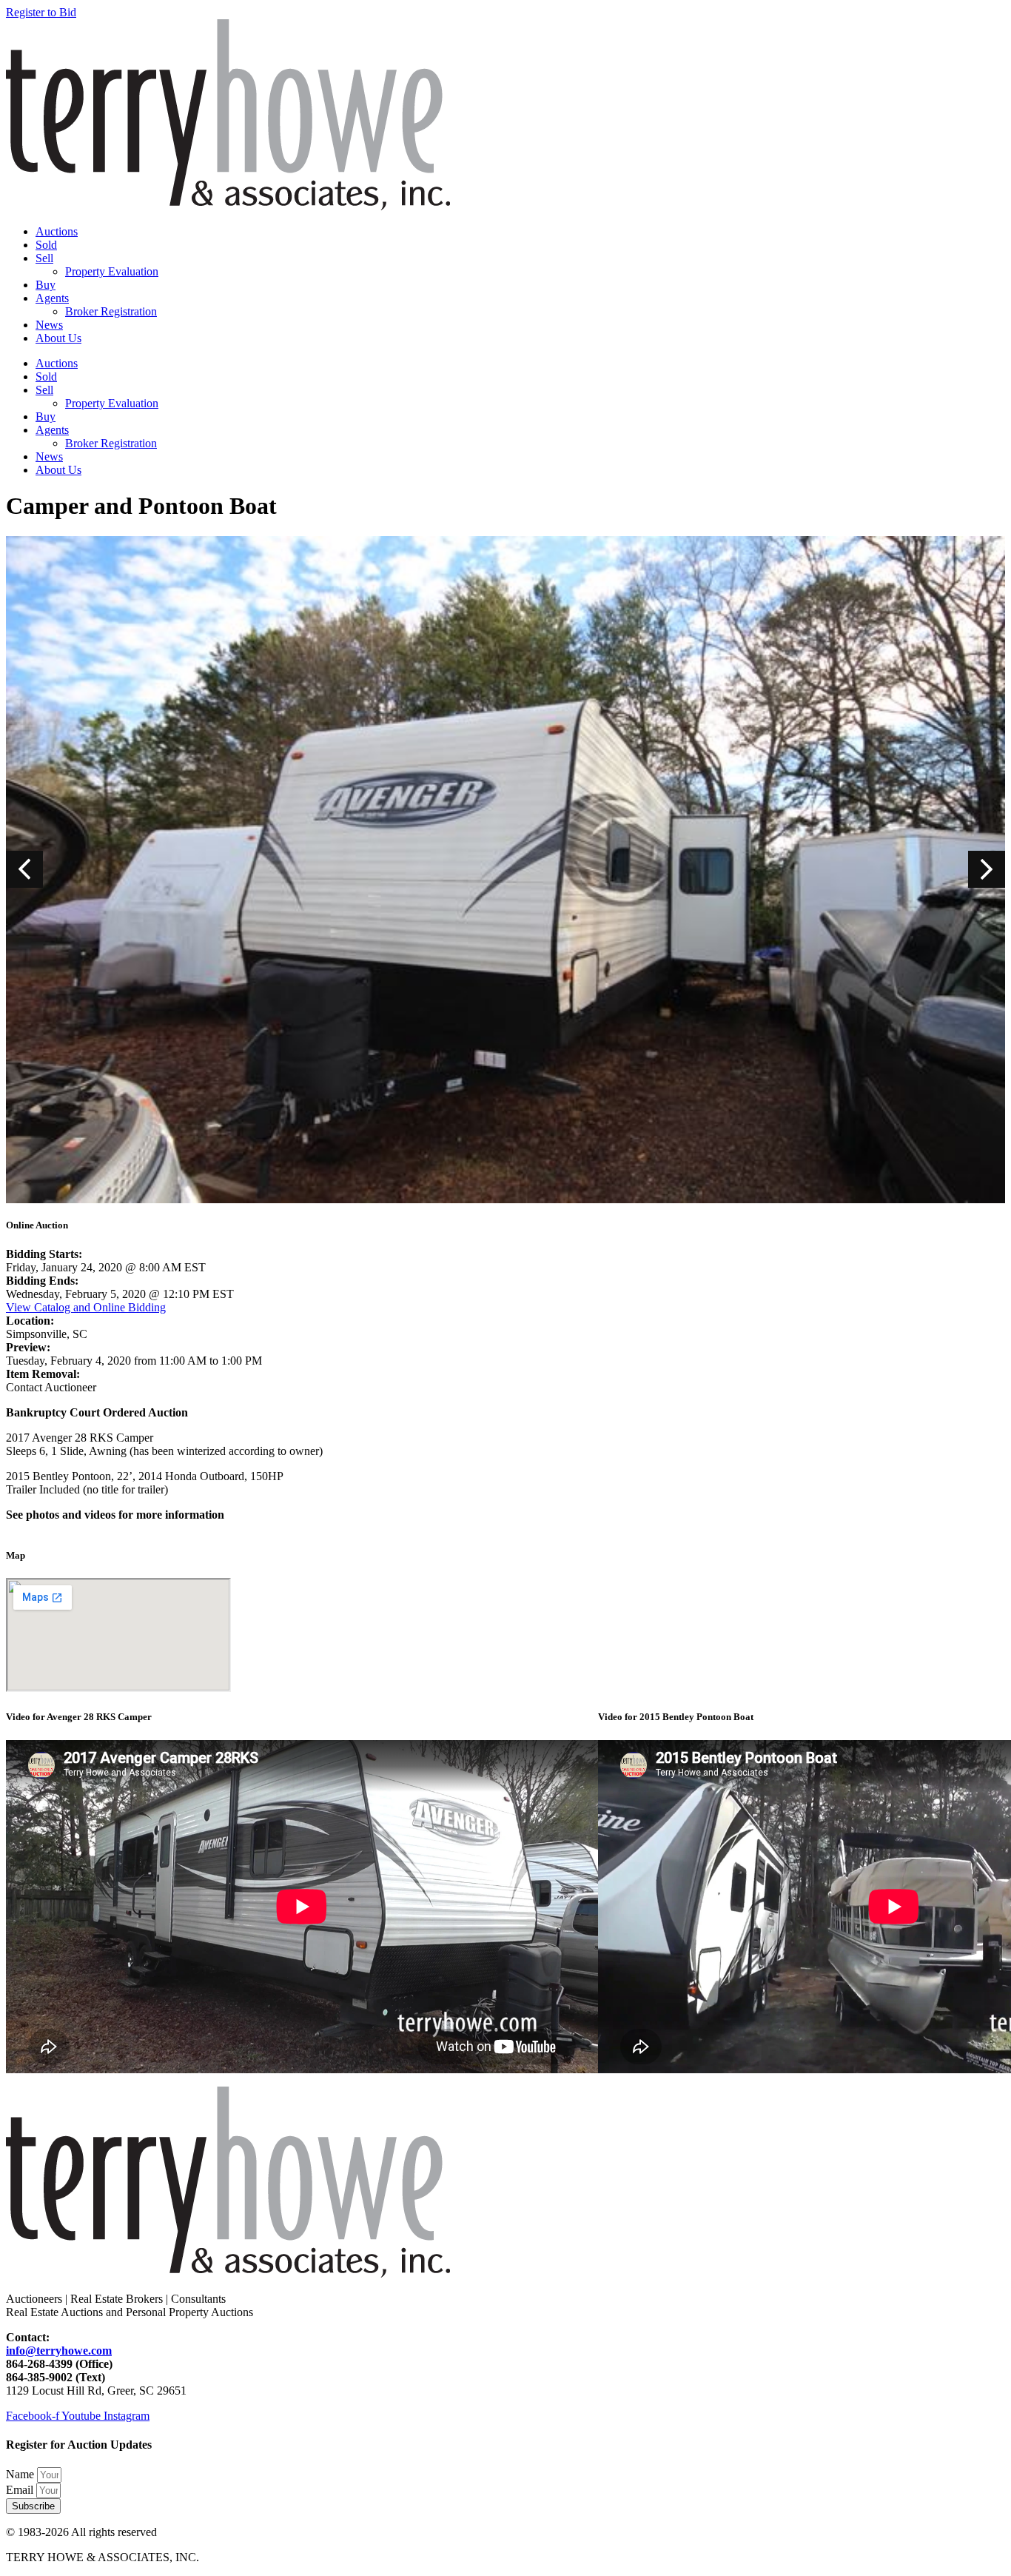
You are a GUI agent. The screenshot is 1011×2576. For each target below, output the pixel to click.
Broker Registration (111, 311)
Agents (52, 298)
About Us (58, 338)
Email (21, 2490)
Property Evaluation (112, 271)
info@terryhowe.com (59, 2351)
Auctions (57, 231)
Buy (46, 285)
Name (21, 2474)
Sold (46, 245)
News (49, 325)
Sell (44, 258)
